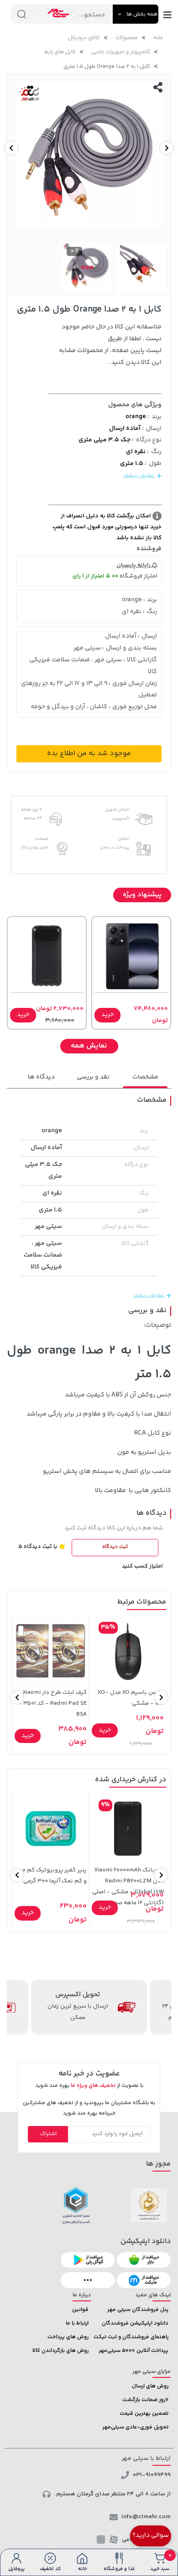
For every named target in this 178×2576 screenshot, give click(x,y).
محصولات (127, 38)
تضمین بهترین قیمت (144, 2414)
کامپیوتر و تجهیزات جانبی (121, 52)
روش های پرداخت (68, 2337)
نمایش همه (89, 1046)
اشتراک (48, 2134)
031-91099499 (152, 2475)
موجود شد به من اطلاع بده (89, 754)
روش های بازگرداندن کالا (60, 2351)
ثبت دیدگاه (115, 1547)
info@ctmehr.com (146, 2517)
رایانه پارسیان (134, 565)
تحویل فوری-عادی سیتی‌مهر (135, 2427)
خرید (107, 1015)
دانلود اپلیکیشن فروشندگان (135, 2323)
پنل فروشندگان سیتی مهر (138, 2310)
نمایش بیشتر (139, 476)
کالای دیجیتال (84, 38)
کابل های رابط (60, 52)
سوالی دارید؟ (151, 2535)
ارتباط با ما (77, 2323)
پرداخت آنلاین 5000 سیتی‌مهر (133, 2351)
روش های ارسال (150, 2386)
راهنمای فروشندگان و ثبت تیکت (131, 2337)
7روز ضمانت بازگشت (145, 2400)
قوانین (80, 2310)
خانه (158, 38)
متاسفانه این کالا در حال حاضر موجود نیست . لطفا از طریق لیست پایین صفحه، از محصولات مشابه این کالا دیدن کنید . (110, 345)
